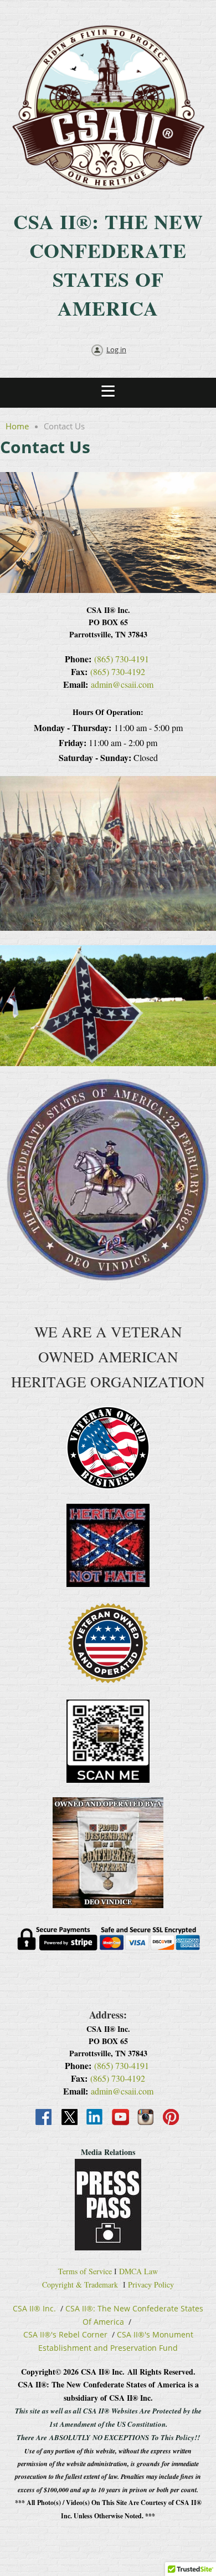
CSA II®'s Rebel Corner (65, 2334)
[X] (70, 2118)
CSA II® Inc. (34, 2308)
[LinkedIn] (95, 2118)
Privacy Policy (151, 2285)
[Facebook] (44, 2118)
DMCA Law (138, 2271)
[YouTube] (121, 2118)
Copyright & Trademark (80, 2285)
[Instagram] (146, 2118)
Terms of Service (85, 2271)
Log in (116, 349)
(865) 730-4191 (122, 659)
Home (17, 426)
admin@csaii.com (122, 684)
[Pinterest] (172, 2118)
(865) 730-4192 (118, 671)
